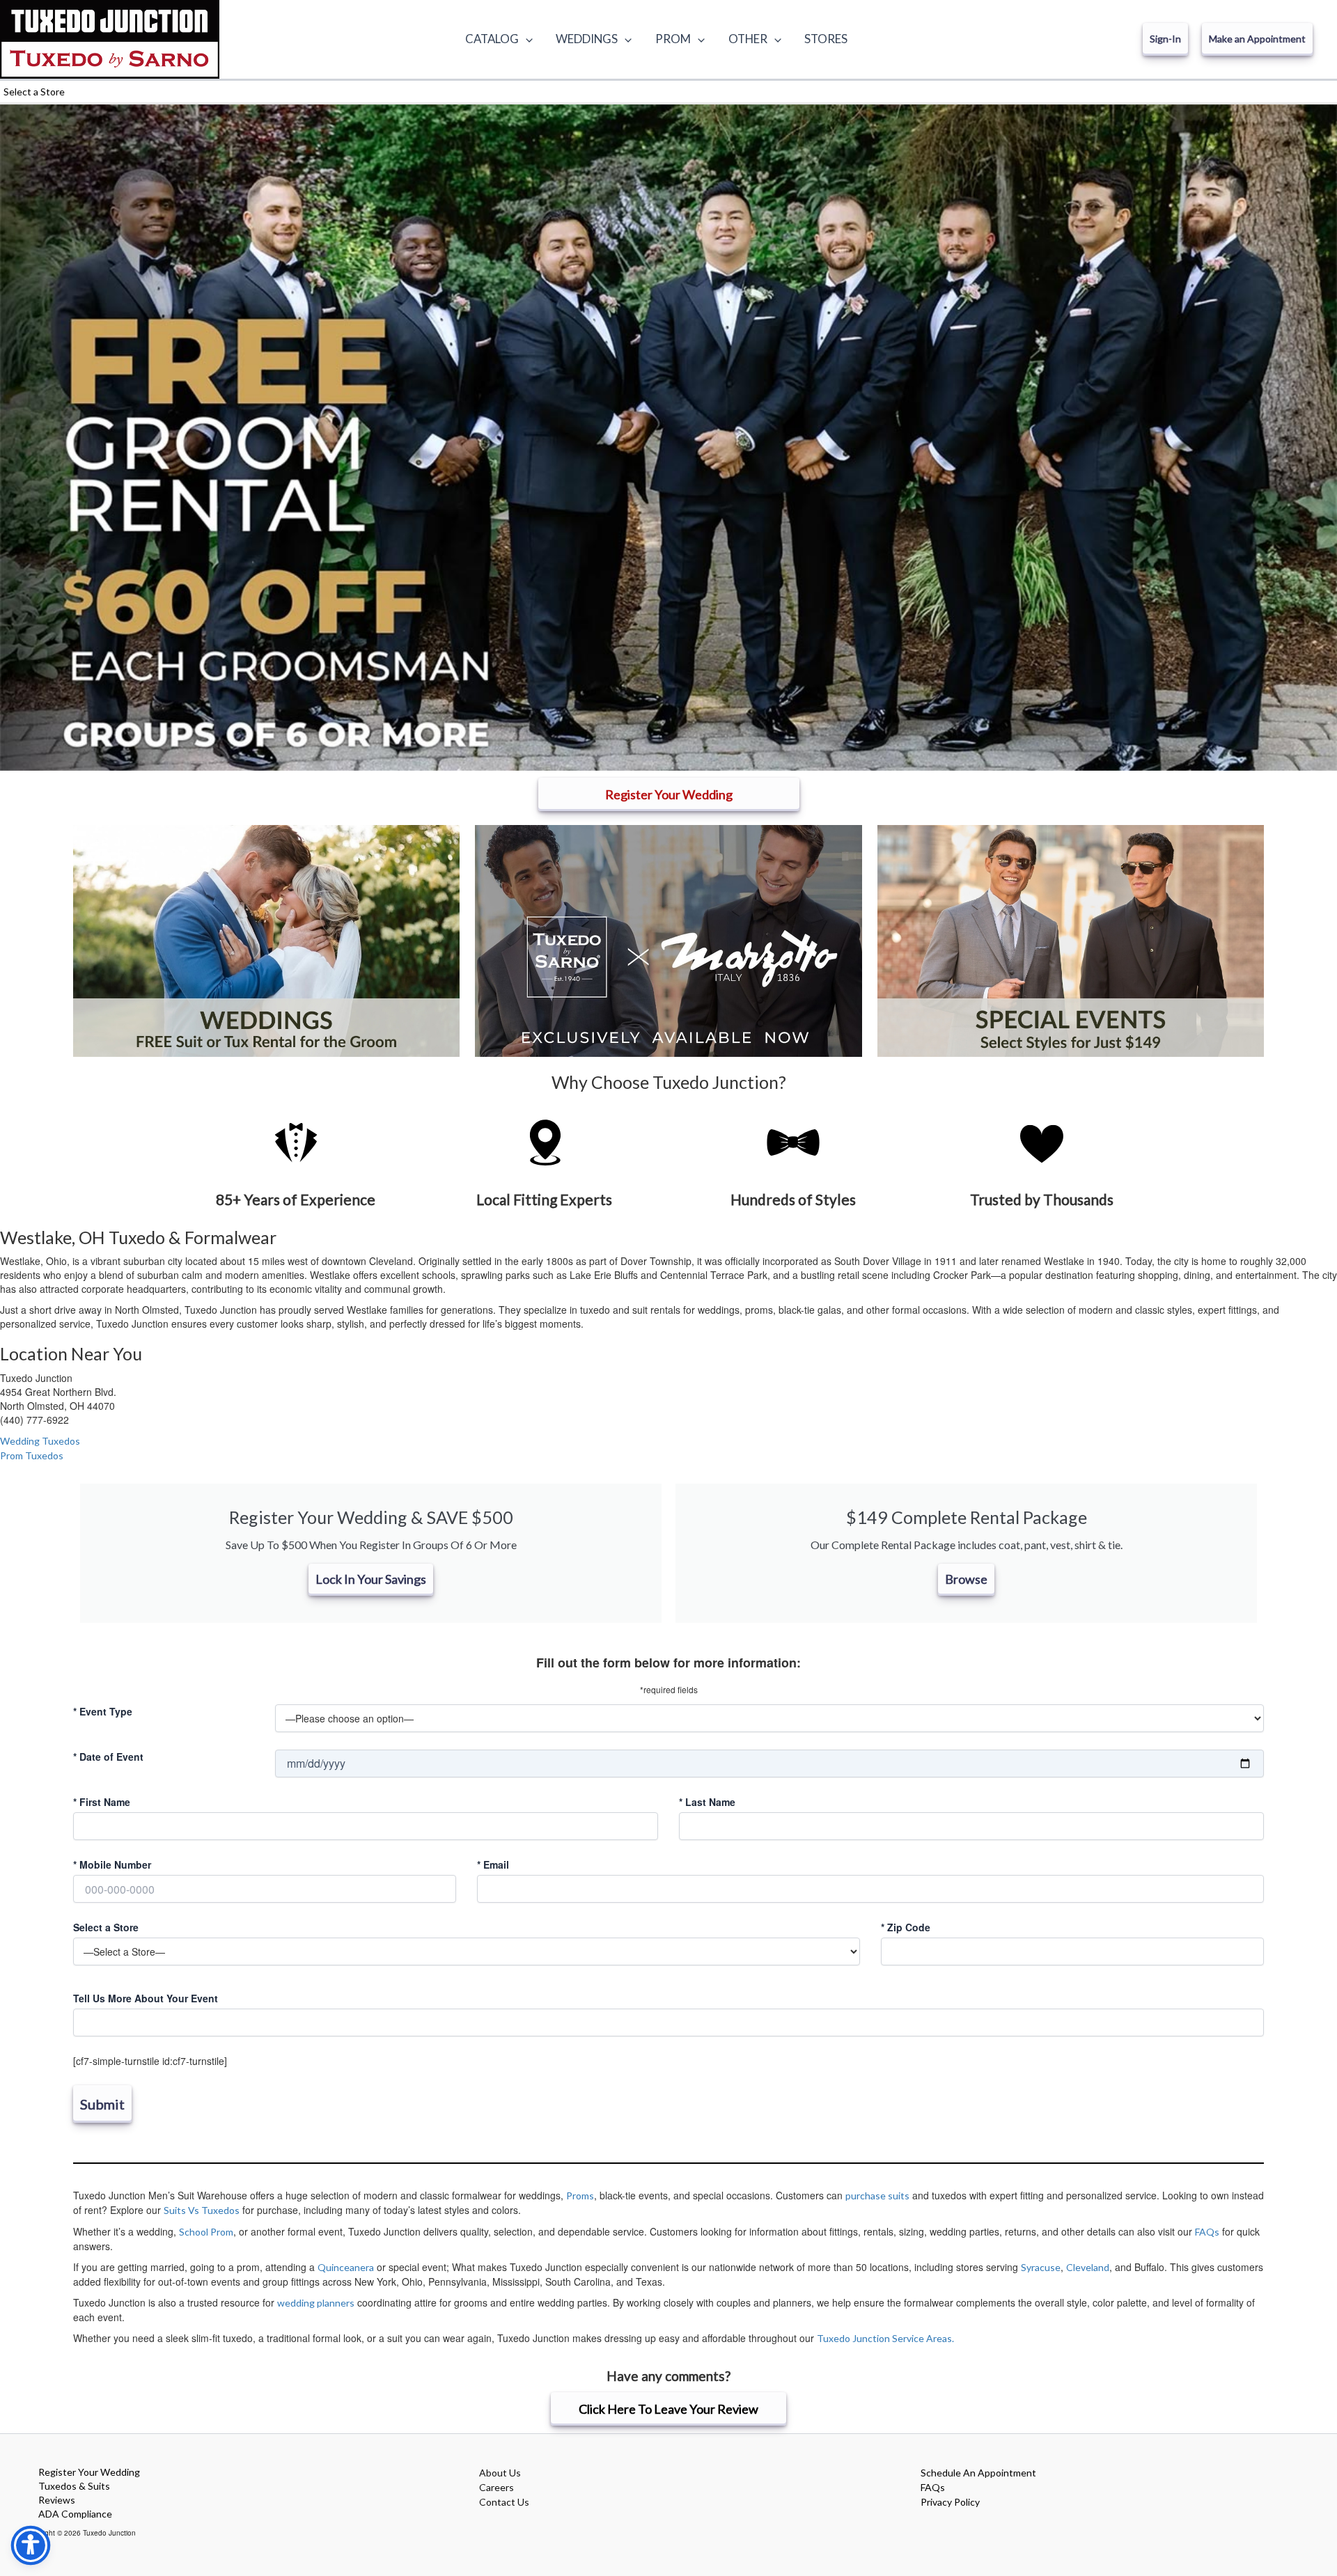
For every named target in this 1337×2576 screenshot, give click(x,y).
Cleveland (1088, 2267)
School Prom (206, 2232)
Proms (580, 2196)
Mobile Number (112, 1864)
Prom (673, 39)
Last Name (707, 1802)
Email (493, 1864)
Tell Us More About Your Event (146, 1998)
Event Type (103, 1711)
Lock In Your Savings (371, 1579)
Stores (826, 39)
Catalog (492, 39)
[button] (526, 39)
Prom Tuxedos (32, 1455)
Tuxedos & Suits (74, 2486)
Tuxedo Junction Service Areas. (885, 2338)
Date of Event (108, 1757)
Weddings (587, 39)
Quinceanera (346, 2267)
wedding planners (316, 2303)
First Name (102, 1802)
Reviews (57, 2500)
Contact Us (504, 2502)
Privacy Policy (950, 2502)
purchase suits (877, 2196)
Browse (966, 1579)
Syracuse (1041, 2267)
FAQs (1207, 2232)
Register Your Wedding (89, 2472)
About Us (500, 2473)
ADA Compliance (75, 2514)
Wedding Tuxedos (40, 1441)
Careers (497, 2487)
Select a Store (106, 1927)
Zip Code (906, 1927)
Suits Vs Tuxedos (202, 2210)
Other (748, 39)
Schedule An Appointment (978, 2473)
